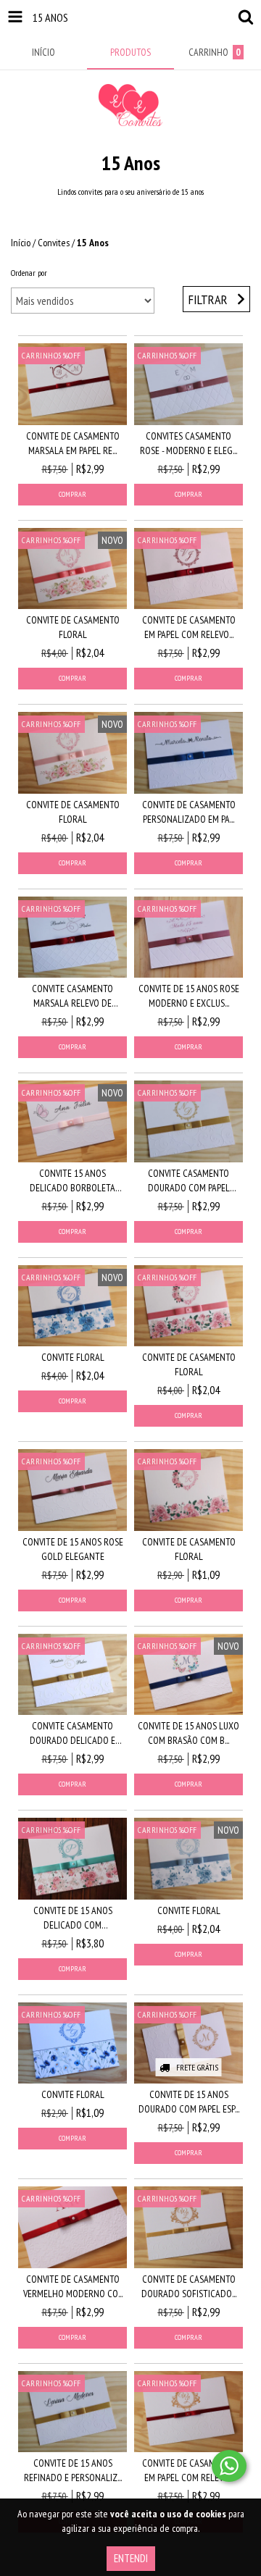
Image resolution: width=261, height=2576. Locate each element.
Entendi (131, 2558)
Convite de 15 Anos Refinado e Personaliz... (73, 2470)
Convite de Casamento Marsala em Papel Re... (73, 443)
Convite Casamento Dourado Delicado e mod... (72, 1733)
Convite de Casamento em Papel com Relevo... (189, 627)
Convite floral (73, 1357)
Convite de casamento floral (73, 627)
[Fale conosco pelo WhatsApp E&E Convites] (229, 2466)
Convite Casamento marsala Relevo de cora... (72, 996)
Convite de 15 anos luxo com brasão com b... (188, 1733)
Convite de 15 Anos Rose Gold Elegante (73, 1549)
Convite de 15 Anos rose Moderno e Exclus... (189, 996)
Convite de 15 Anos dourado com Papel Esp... (189, 2102)
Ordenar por (29, 273)
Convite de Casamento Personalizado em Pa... (189, 812)
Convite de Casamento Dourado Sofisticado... (189, 2286)
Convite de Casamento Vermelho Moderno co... (73, 2286)
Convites (54, 243)
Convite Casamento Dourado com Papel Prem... (189, 1181)
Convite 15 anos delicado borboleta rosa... (72, 1181)
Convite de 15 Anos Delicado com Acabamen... (73, 1918)
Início (21, 243)
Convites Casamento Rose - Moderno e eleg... (188, 443)
